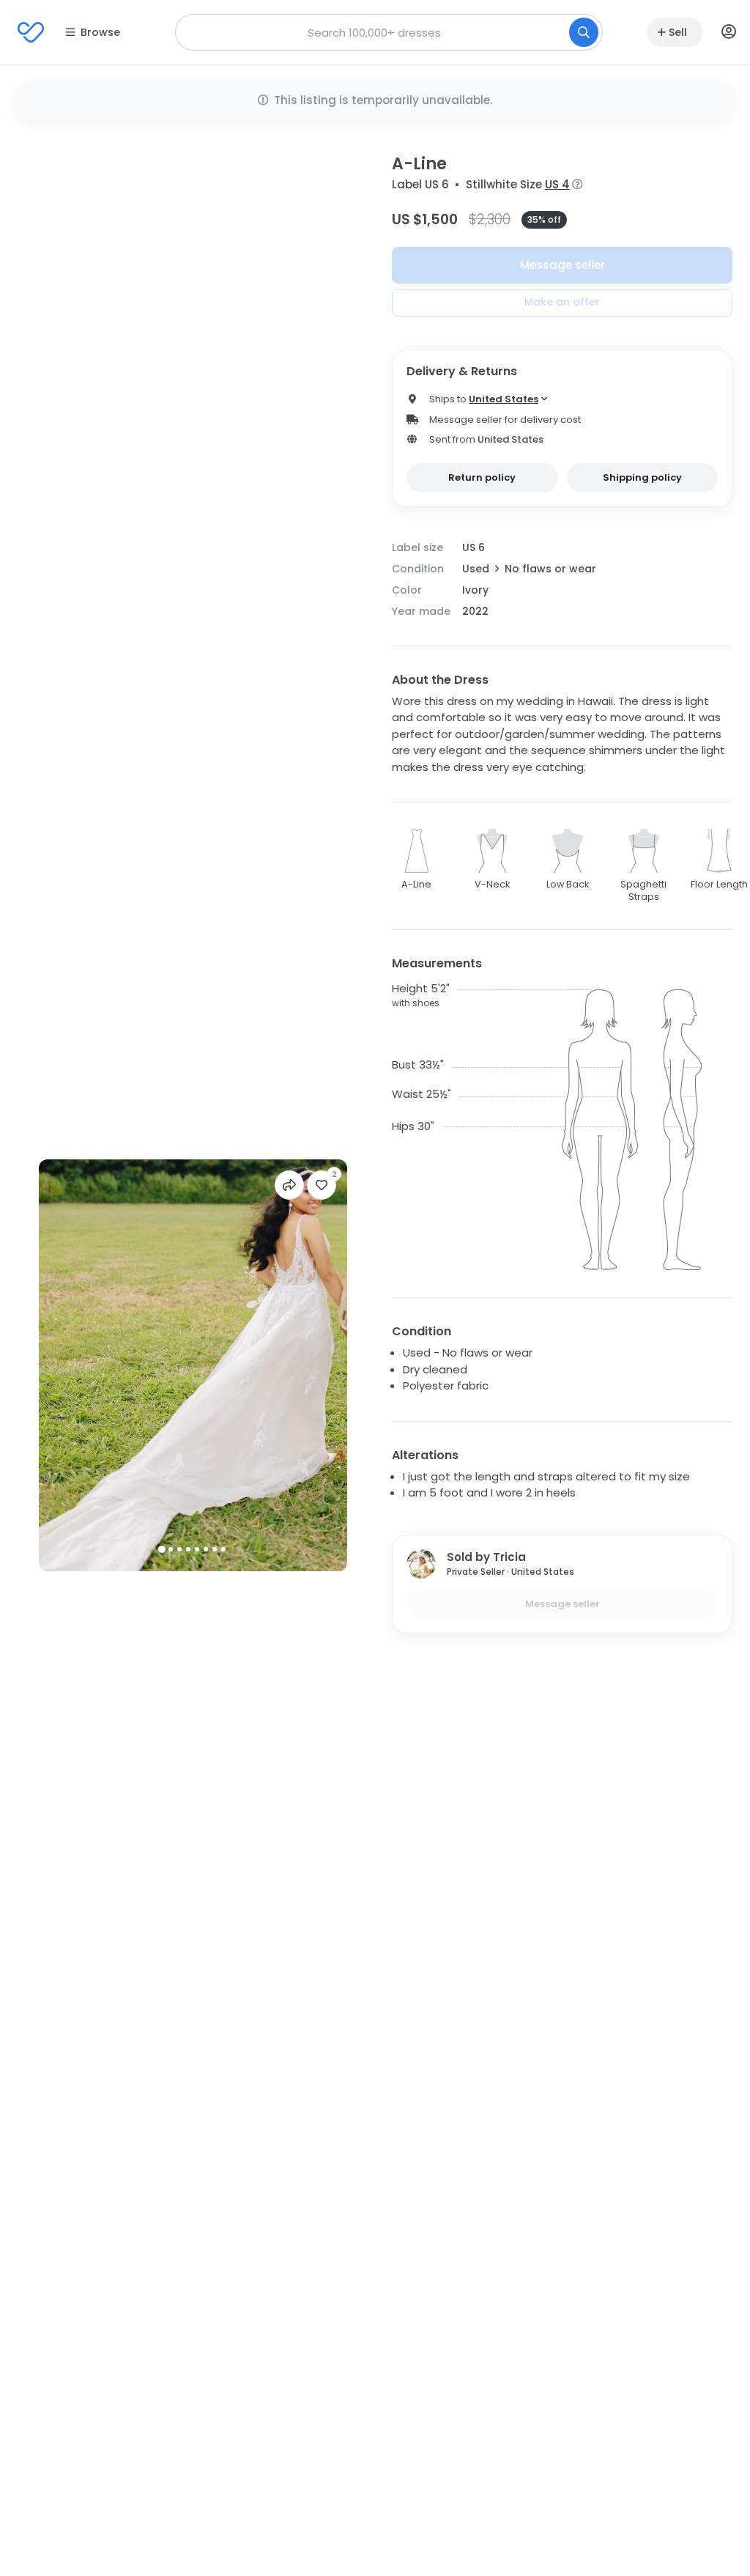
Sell (678, 32)
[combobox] (389, 32)
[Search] (584, 32)
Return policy (482, 477)
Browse (100, 32)
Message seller (562, 265)
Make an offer (562, 302)
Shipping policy (642, 477)
